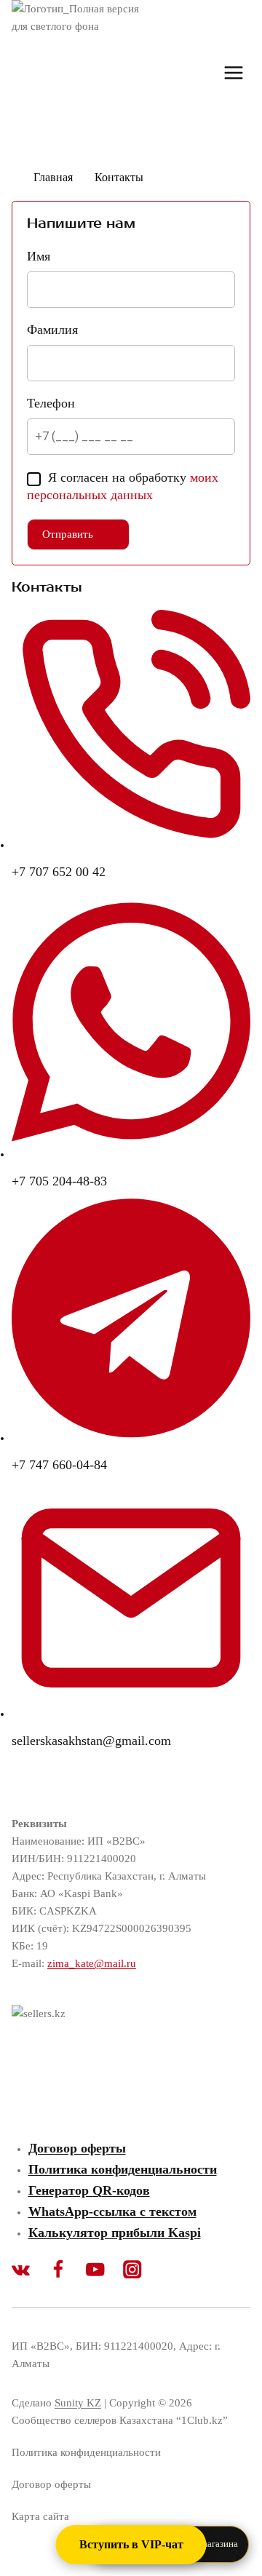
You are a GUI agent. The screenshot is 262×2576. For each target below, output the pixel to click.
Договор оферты (77, 2148)
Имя (39, 256)
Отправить (68, 534)
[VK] (30, 2270)
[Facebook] (67, 2270)
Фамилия (52, 330)
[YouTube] (104, 2270)
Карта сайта (40, 2516)
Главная (53, 177)
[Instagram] (142, 2270)
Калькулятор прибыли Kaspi (115, 2233)
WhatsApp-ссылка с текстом (112, 2211)
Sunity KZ (78, 2403)
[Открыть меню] (233, 72)
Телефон (51, 403)
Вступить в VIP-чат (131, 2544)
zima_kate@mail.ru (92, 1963)
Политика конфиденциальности (123, 2169)
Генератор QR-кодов (89, 2190)
